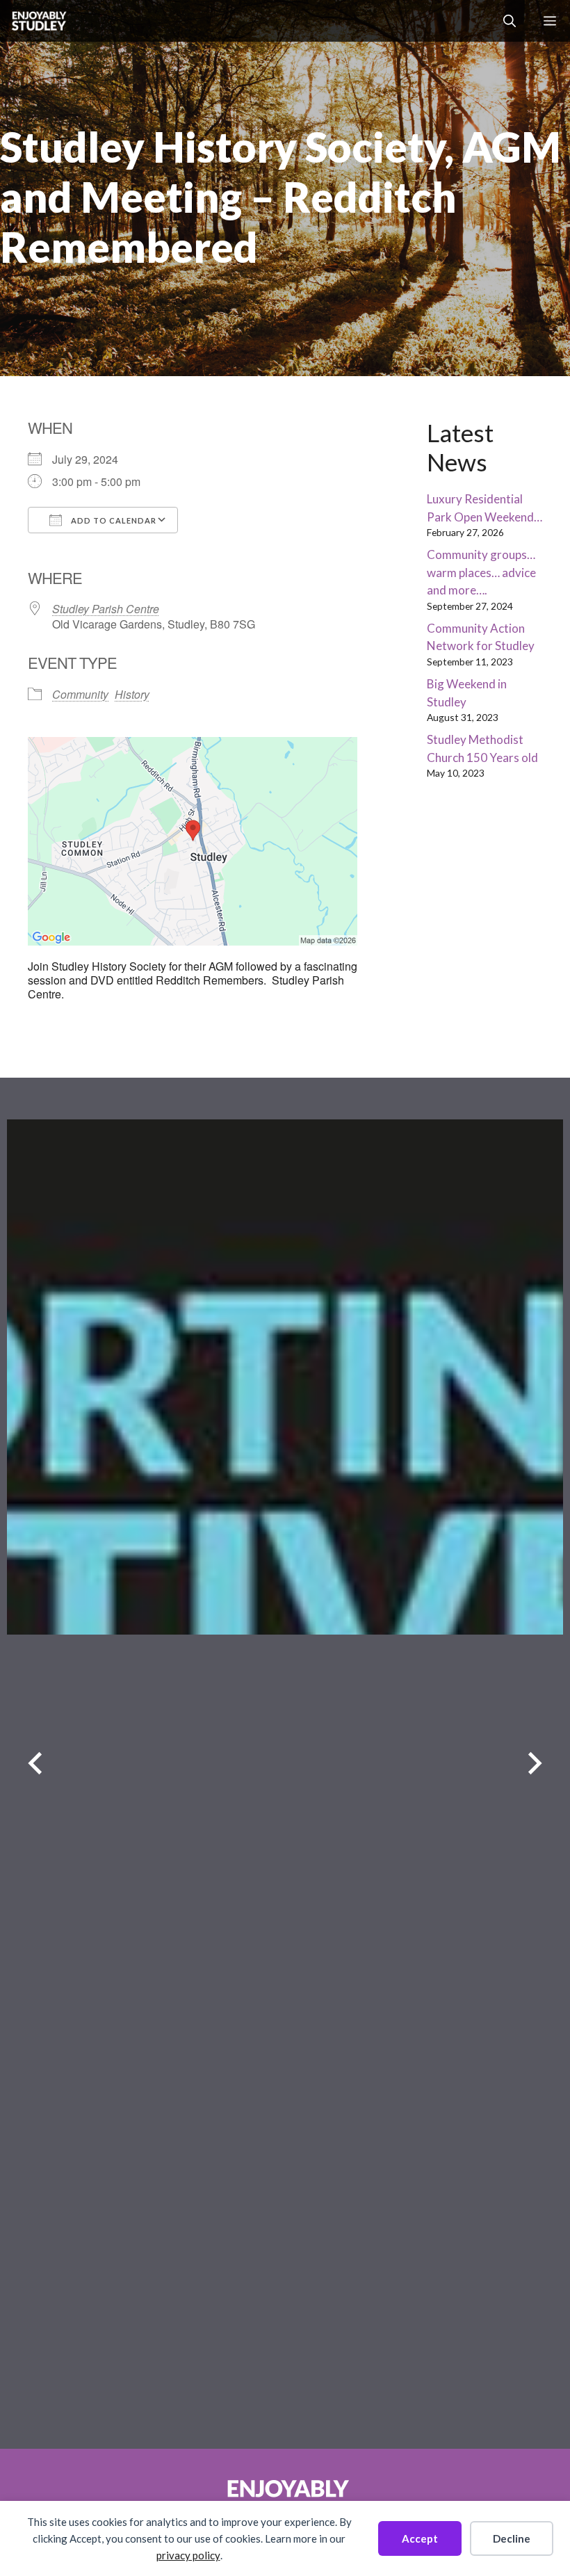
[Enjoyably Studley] (38, 21)
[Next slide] (535, 1764)
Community (80, 694)
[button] (510, 21)
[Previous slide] (35, 1764)
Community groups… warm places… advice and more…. (481, 572)
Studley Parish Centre (106, 609)
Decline (512, 2538)
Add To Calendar (113, 520)
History (132, 694)
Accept (420, 2538)
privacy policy (188, 2555)
